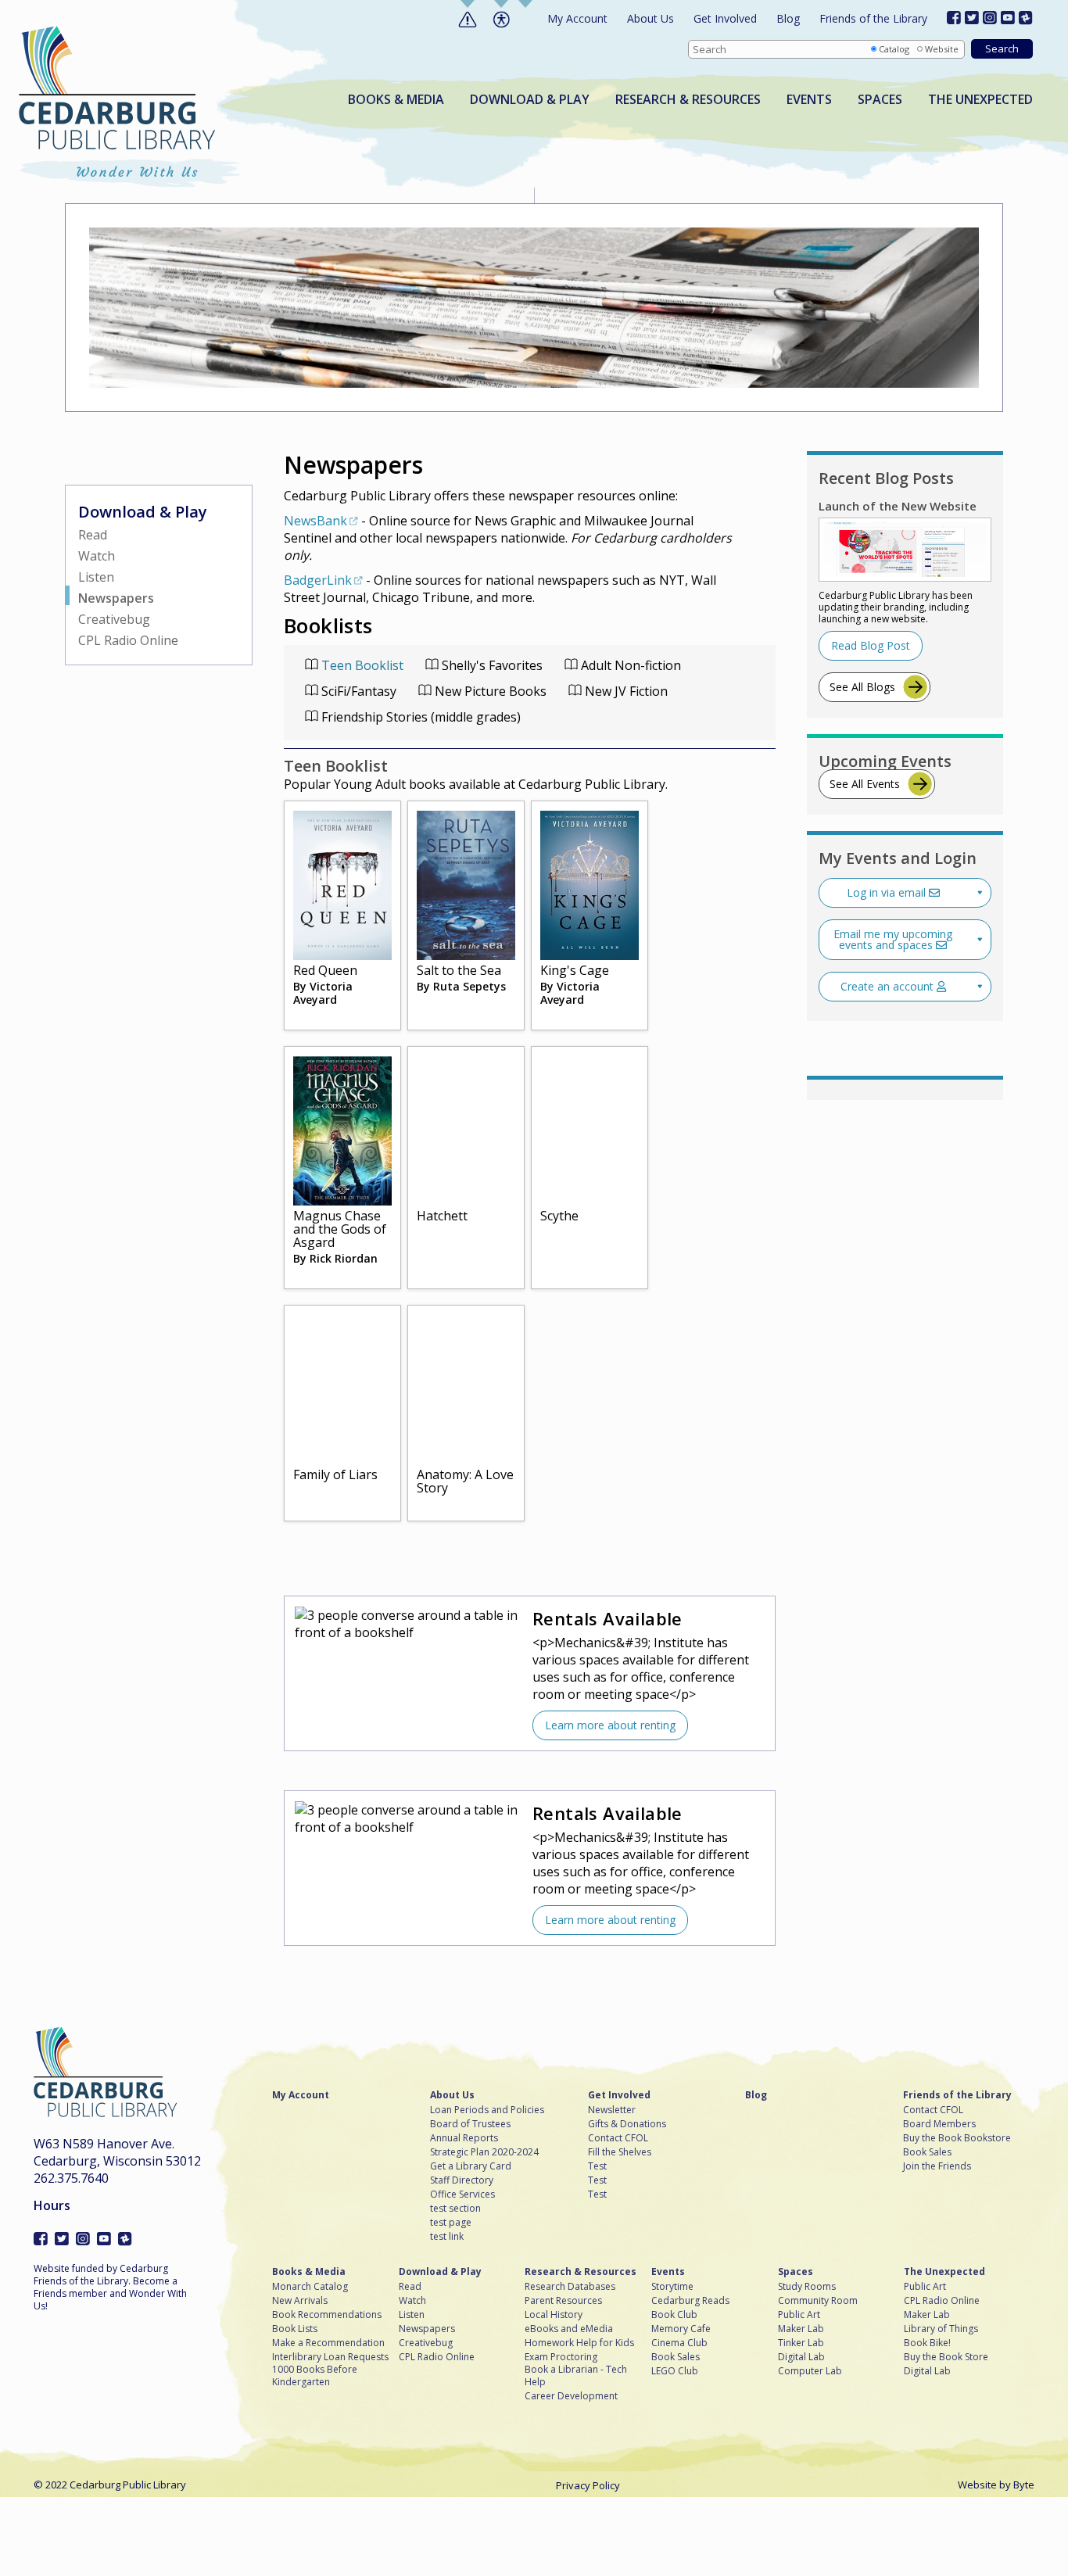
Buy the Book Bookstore (957, 2138)
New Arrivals (300, 2301)
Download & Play (530, 100)
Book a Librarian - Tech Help (576, 2376)
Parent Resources (563, 2301)
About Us (650, 18)
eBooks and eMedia (569, 2329)
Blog (788, 18)
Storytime (672, 2287)
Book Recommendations (327, 2315)
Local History (554, 2315)
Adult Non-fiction (629, 665)
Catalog (894, 49)
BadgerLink (318, 580)
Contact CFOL (618, 2138)
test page (451, 2223)
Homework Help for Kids (579, 2343)
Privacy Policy (588, 2485)
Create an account (889, 986)
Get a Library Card (471, 2166)
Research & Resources (688, 100)
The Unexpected (980, 100)
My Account (577, 18)
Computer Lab (810, 2371)
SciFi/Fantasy (357, 691)
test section (455, 2209)
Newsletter (612, 2110)
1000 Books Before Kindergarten (315, 2376)
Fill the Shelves (620, 2152)
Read (93, 535)
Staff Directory (462, 2180)
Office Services (462, 2194)
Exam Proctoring (561, 2357)
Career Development (571, 2396)
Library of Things (941, 2329)
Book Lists (295, 2329)
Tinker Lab (801, 2343)
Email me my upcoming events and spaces (893, 939)
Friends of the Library (873, 18)
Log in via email (888, 892)
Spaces (880, 100)
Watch (97, 556)
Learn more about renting (610, 1725)
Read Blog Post (871, 645)
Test (597, 2166)
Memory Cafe (681, 2329)
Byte (1024, 2485)
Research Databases (570, 2287)
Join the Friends (937, 2166)
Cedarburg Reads (690, 2301)
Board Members (939, 2124)
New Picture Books (489, 691)
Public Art (799, 2315)
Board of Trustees (470, 2124)
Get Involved (725, 18)
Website (942, 49)
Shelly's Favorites (491, 665)
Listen (96, 577)
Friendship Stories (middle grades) (419, 717)
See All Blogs (862, 687)
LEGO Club (675, 2371)
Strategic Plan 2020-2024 (484, 2152)
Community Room (818, 2301)
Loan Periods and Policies (487, 2110)
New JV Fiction (625, 691)
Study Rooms (807, 2287)
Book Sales (927, 2152)
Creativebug (114, 619)
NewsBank (315, 521)
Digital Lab (801, 2357)
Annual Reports (464, 2138)
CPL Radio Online (128, 640)
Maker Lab (801, 2329)
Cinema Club (679, 2343)
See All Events (865, 784)
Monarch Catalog (310, 2287)
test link (447, 2237)
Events (809, 100)
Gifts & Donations (627, 2124)
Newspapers (116, 598)
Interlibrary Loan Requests (330, 2357)
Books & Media (396, 100)
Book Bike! (927, 2343)
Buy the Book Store (946, 2357)
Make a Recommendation (328, 2343)
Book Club (674, 2315)
